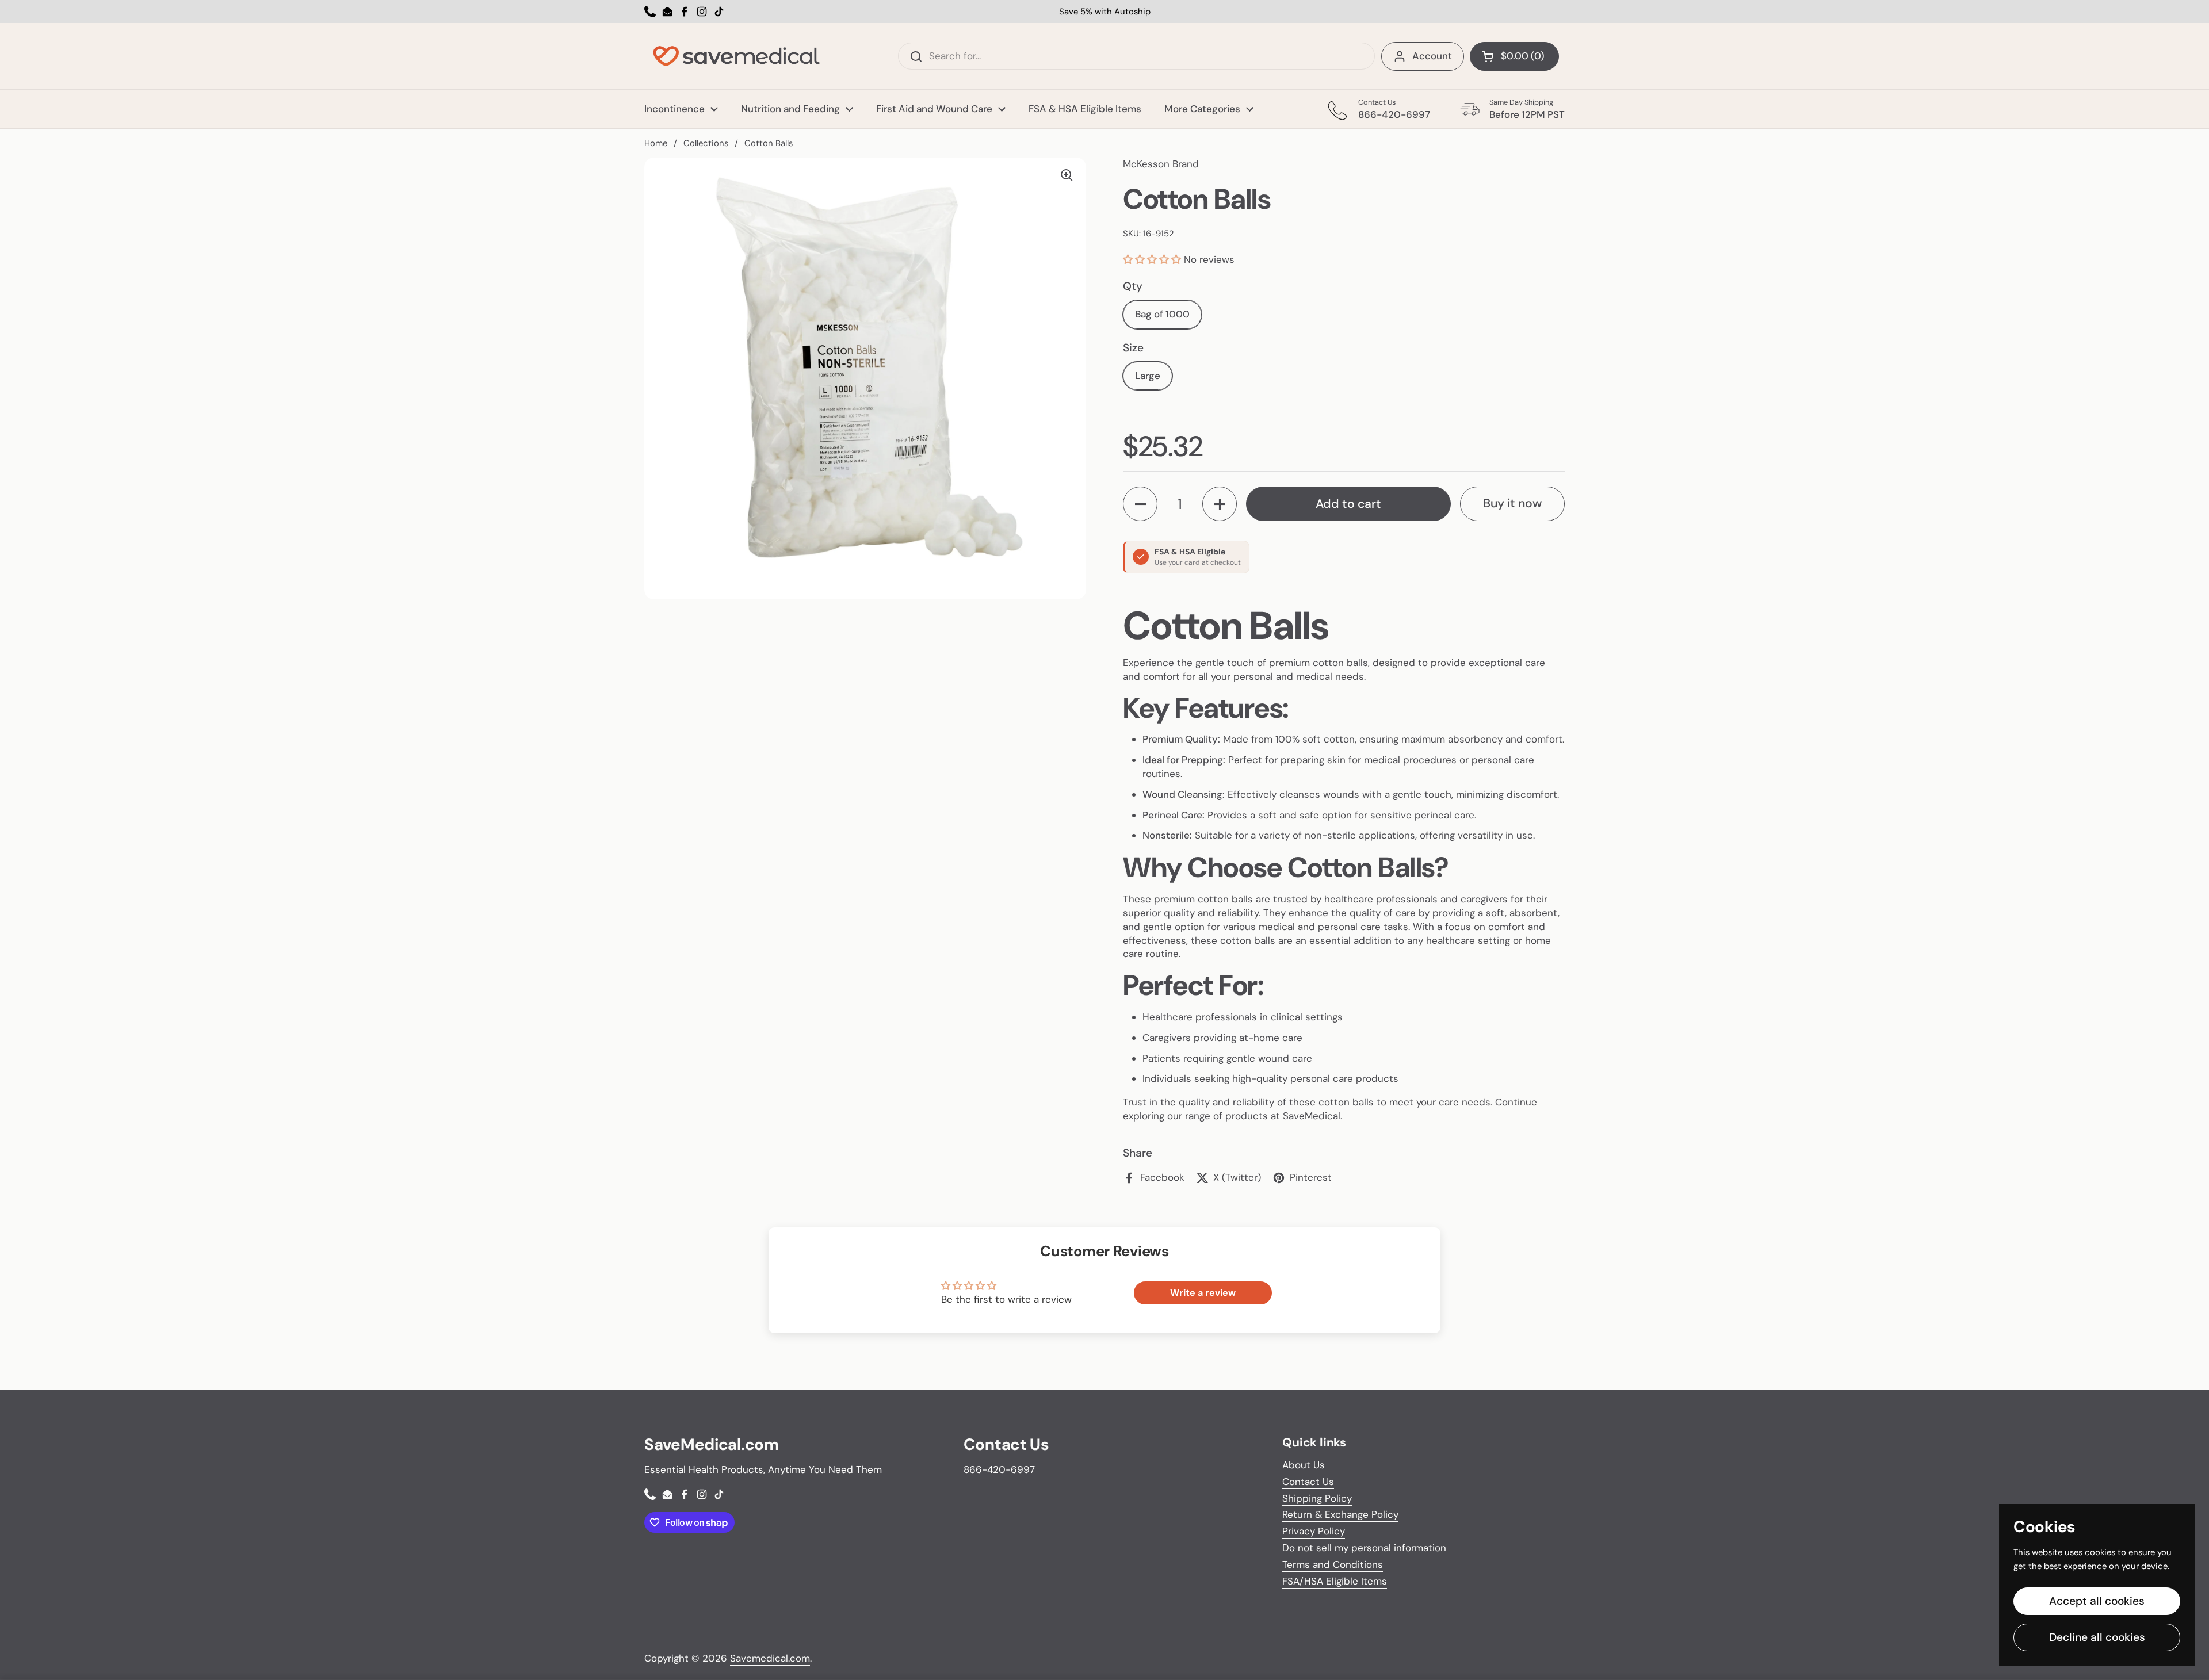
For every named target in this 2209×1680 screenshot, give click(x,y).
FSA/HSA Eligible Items (1335, 1581)
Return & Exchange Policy (1340, 1514)
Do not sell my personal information (1364, 1548)
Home (656, 143)
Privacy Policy (1314, 1531)
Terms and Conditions (1333, 1564)
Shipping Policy (1317, 1498)
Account (1432, 56)
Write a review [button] (1203, 1293)
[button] (1153, 259)
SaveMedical (1312, 1116)
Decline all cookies (2097, 1637)
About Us (1304, 1465)
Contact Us (1308, 1482)
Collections (706, 143)
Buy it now (1512, 503)
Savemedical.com (770, 1658)
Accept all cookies (2097, 1601)
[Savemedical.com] (736, 56)
